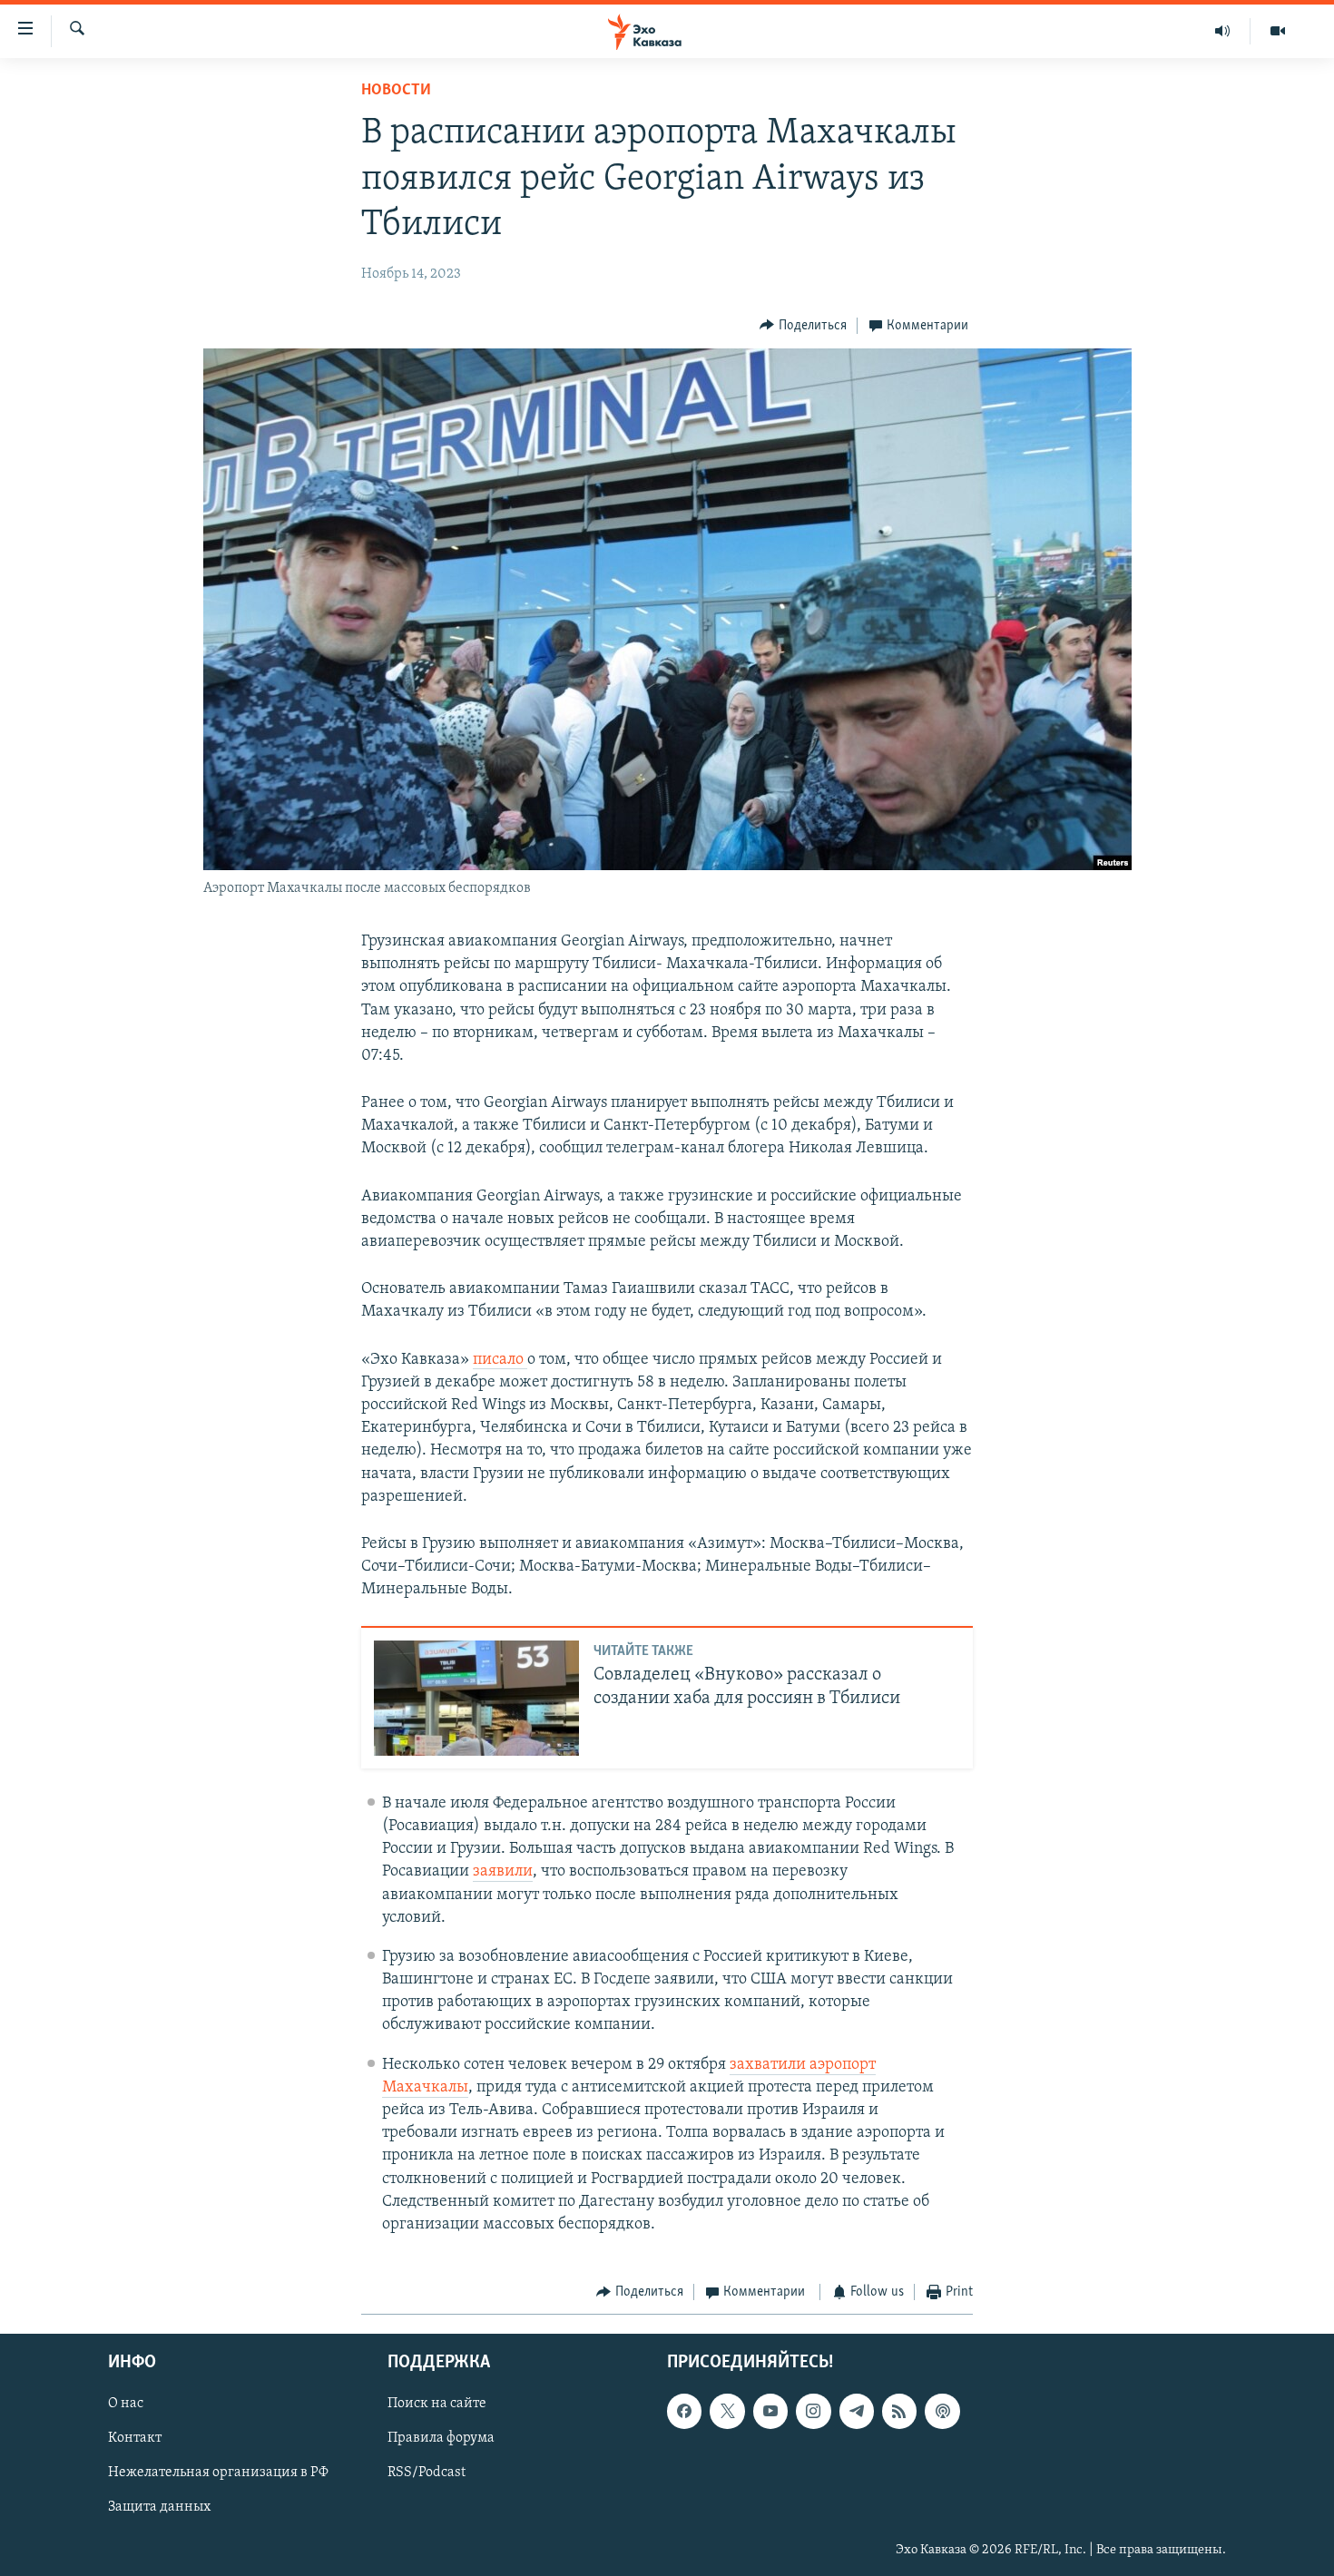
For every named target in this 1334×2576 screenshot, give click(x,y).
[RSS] (899, 2411)
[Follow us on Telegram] (857, 2411)
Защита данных (159, 2507)
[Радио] (1223, 31)
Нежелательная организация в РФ (218, 2473)
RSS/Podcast (427, 2473)
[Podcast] (942, 2411)
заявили (503, 1872)
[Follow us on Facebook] (684, 2411)
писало (500, 1360)
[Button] (803, 326)
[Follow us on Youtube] (770, 2411)
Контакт (135, 2438)
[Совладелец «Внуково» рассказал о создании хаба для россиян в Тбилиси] (476, 1698)
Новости (396, 91)
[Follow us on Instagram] (813, 2411)
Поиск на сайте (437, 2404)
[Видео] (1278, 31)
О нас (126, 2404)
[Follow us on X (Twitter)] (727, 2411)
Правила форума (441, 2438)
